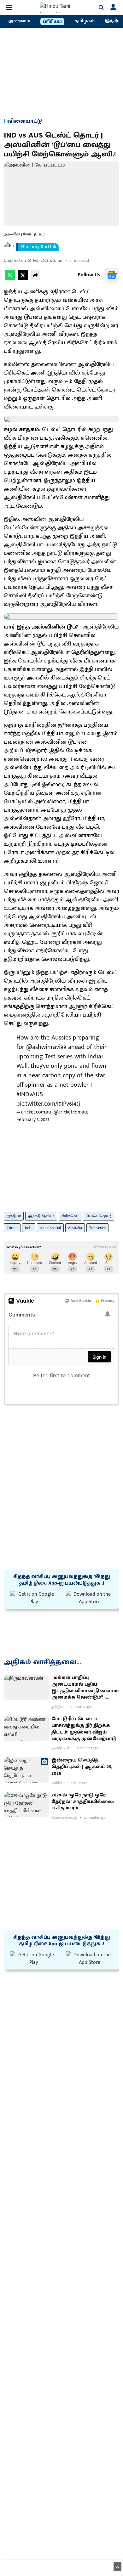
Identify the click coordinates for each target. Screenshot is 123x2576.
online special (50, 1228)
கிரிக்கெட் (70, 1216)
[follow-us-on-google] (112, 275)
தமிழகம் (85, 21)
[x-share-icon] (23, 279)
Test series (97, 1228)
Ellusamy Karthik (38, 247)
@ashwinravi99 (46, 1047)
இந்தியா (14, 1216)
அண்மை (19, 21)
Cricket (12, 1228)
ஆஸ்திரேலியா (41, 1216)
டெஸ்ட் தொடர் (99, 1216)
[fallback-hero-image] (26, 1687)
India (29, 1228)
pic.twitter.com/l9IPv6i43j (48, 1104)
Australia (75, 1228)
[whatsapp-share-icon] (10, 279)
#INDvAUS (30, 1094)
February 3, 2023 (33, 1120)
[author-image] (9, 247)
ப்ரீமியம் (52, 22)
